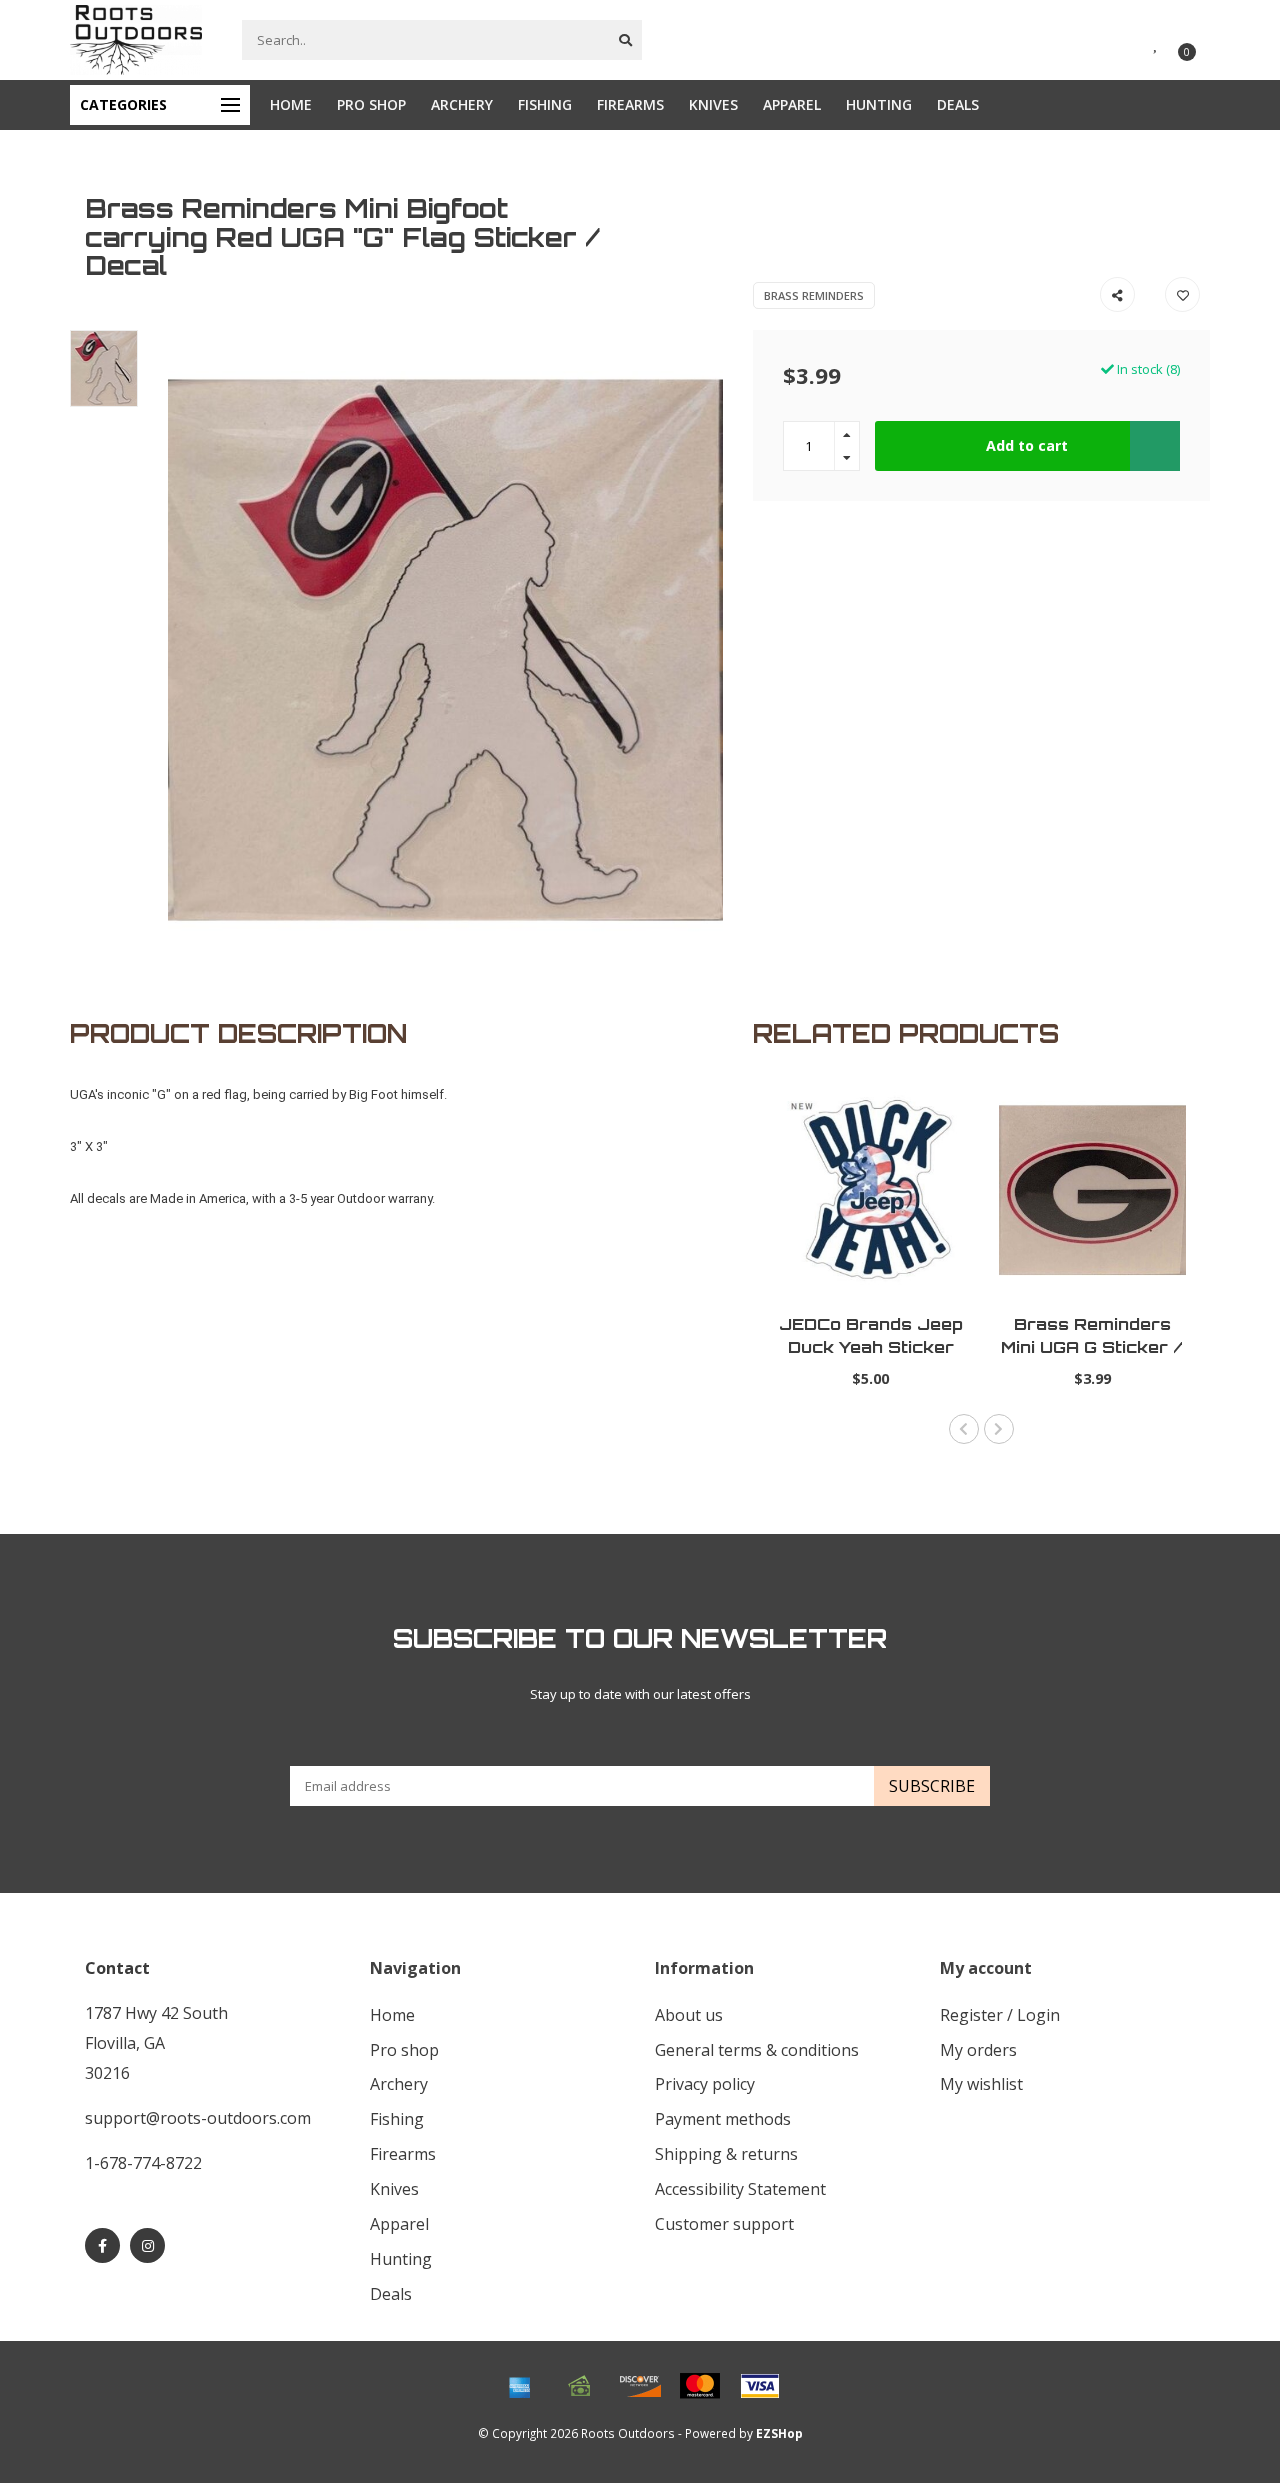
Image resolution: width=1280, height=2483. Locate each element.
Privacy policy (705, 2084)
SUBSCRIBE (932, 1786)
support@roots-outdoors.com (198, 2118)
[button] (964, 1429)
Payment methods (723, 2119)
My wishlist (981, 2084)
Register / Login (1000, 2015)
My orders (978, 2050)
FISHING (545, 104)
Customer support (724, 2224)
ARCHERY (462, 104)
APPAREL (792, 104)
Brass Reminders (814, 295)
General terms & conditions (757, 2050)
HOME (291, 104)
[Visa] (760, 2386)
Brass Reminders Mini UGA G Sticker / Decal (1092, 1347)
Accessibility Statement (740, 2189)
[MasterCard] (700, 2386)
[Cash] (580, 2386)
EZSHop (779, 2433)
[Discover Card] (640, 2386)
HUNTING (879, 104)
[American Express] (520, 2386)
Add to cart (1027, 445)
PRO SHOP (371, 104)
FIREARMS (630, 104)
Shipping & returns (726, 2154)
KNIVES (713, 104)
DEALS (958, 104)
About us (689, 2015)
